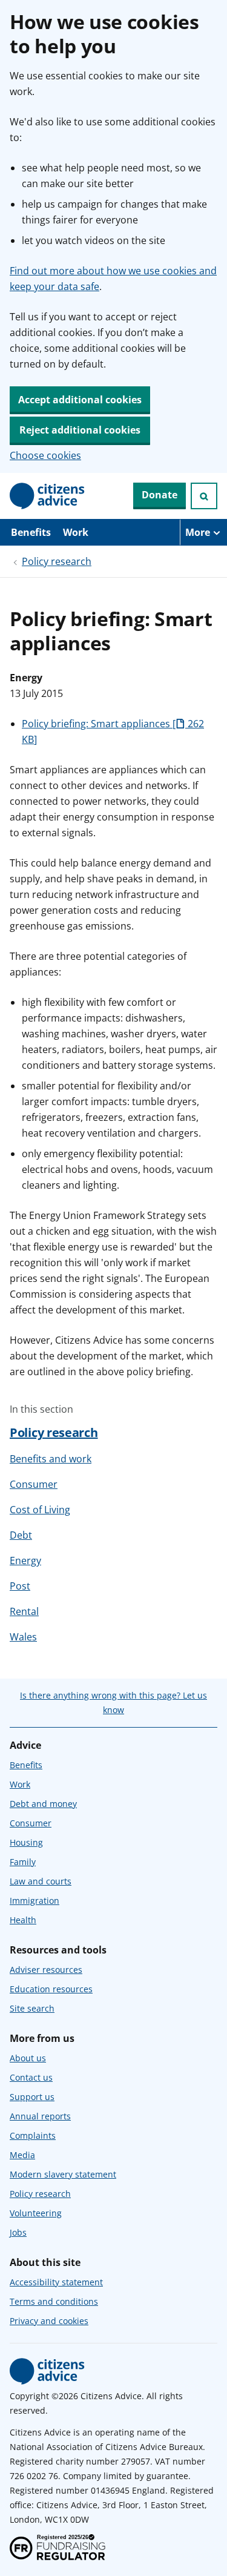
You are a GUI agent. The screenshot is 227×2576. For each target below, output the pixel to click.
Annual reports (40, 2116)
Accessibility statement (56, 2282)
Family (23, 1862)
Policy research (57, 561)
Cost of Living (40, 1510)
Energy (25, 1560)
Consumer (34, 1484)
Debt (21, 1535)
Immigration (35, 1901)
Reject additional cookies (80, 430)
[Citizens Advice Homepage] (47, 496)
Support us (32, 2097)
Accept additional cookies (80, 400)
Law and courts (41, 1881)
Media (22, 2155)
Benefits (31, 532)
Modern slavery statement (63, 2174)
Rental (24, 1611)
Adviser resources (46, 1970)
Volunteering (36, 2213)
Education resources (51, 1989)
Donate (160, 495)
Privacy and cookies (49, 2321)
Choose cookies (45, 455)
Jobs (18, 2232)
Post (20, 1586)
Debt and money (43, 1804)
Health (23, 1920)
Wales (23, 1637)
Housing (26, 1842)
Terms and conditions (54, 2301)
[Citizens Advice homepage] (47, 2371)
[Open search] (204, 496)
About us (28, 2058)
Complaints (33, 2135)
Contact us (31, 2077)
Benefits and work (51, 1459)
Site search (32, 2008)
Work (76, 532)
